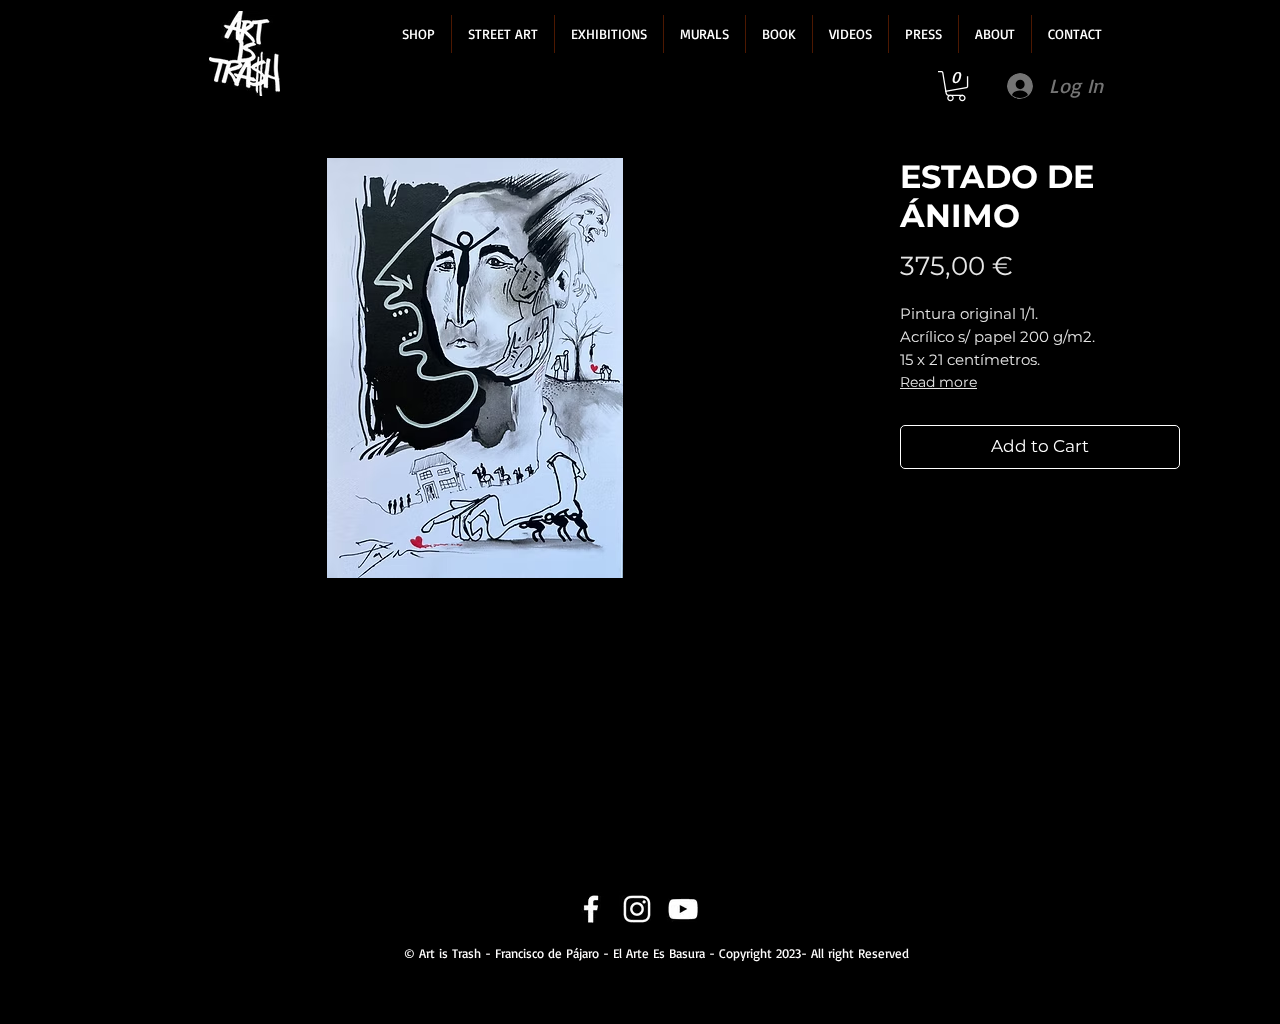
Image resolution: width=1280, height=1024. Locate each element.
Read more (938, 382)
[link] (956, 86)
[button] (418, 34)
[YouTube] (683, 909)
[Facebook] (591, 909)
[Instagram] (637, 909)
